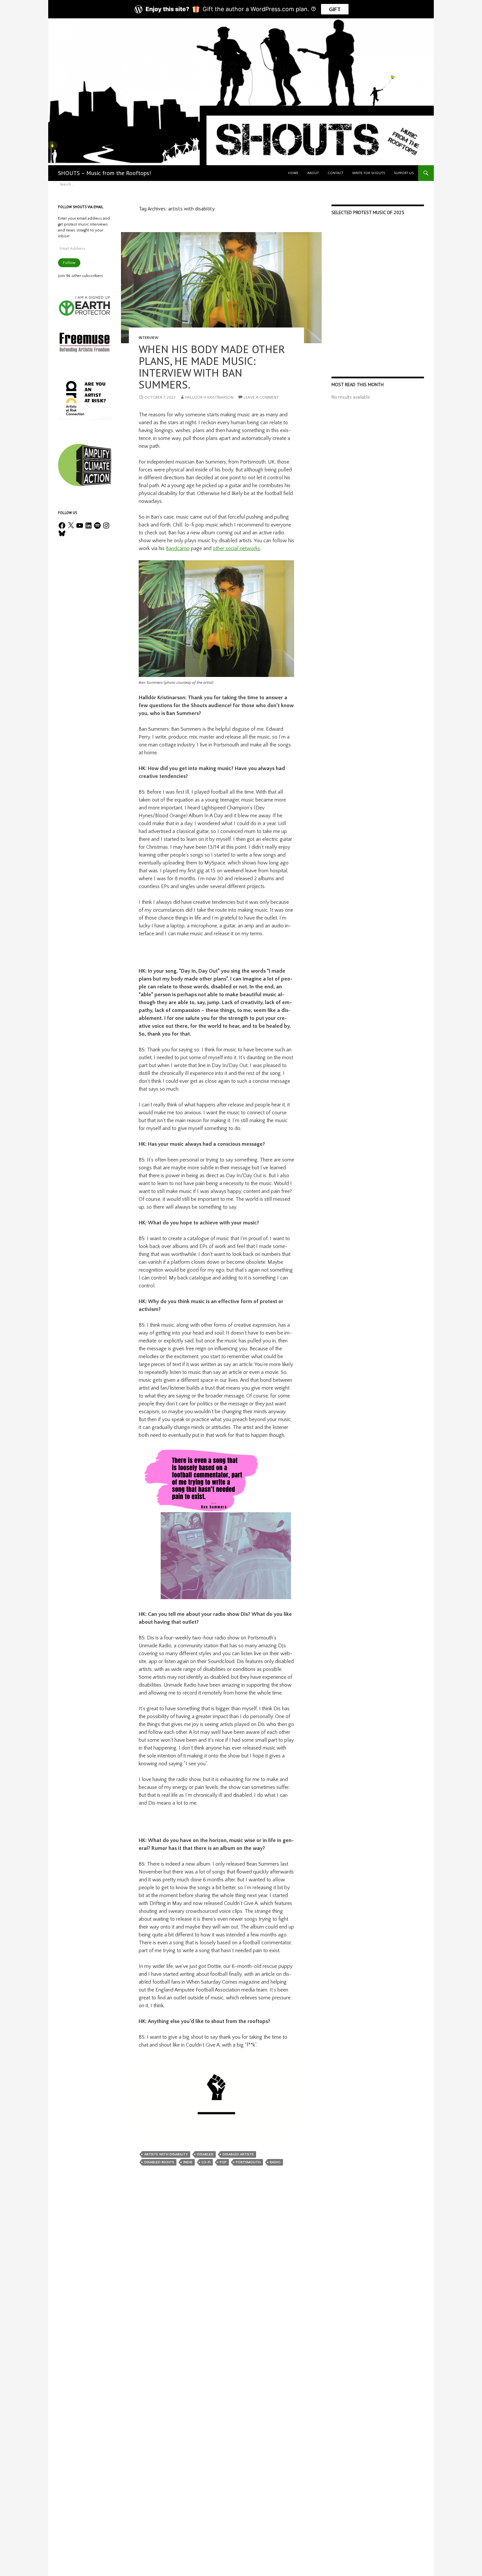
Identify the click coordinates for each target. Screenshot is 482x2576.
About (313, 173)
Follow (69, 263)
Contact (335, 173)
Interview (149, 338)
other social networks (236, 548)
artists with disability (166, 2154)
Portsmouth (248, 2162)
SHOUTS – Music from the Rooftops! (104, 173)
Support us (404, 173)
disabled (205, 2154)
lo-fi (206, 2162)
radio (275, 2162)
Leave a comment (261, 397)
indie (188, 2162)
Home (293, 173)
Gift (335, 9)
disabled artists (238, 2154)
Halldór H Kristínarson (209, 397)
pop (223, 2162)
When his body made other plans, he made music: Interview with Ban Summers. (212, 367)
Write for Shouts (369, 173)
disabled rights (159, 2162)
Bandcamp (178, 548)
